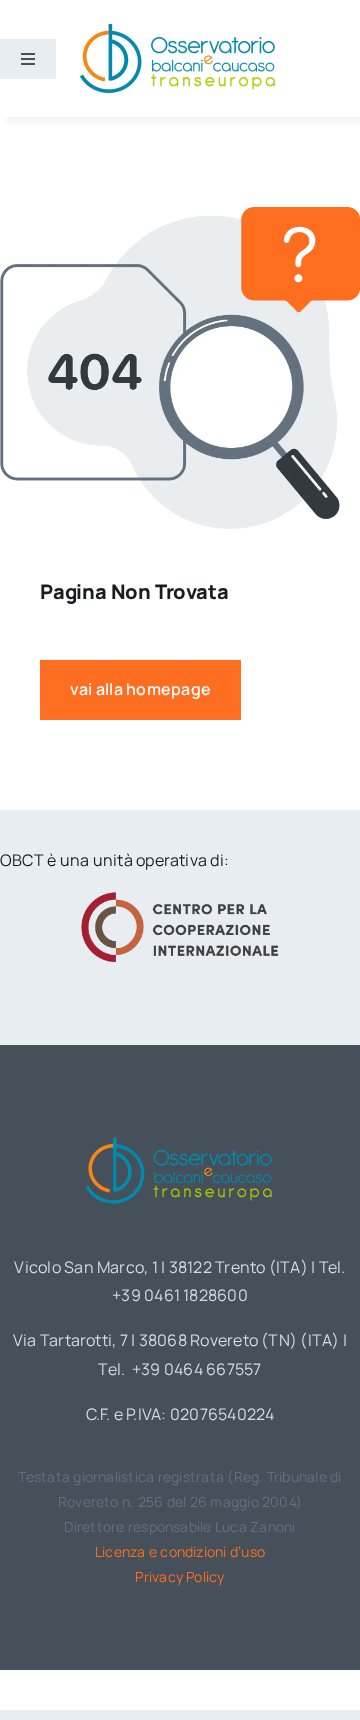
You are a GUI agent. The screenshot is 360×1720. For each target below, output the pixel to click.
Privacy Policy (179, 1576)
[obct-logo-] (180, 1133)
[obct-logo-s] (177, 29)
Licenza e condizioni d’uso (180, 1551)
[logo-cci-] (180, 898)
